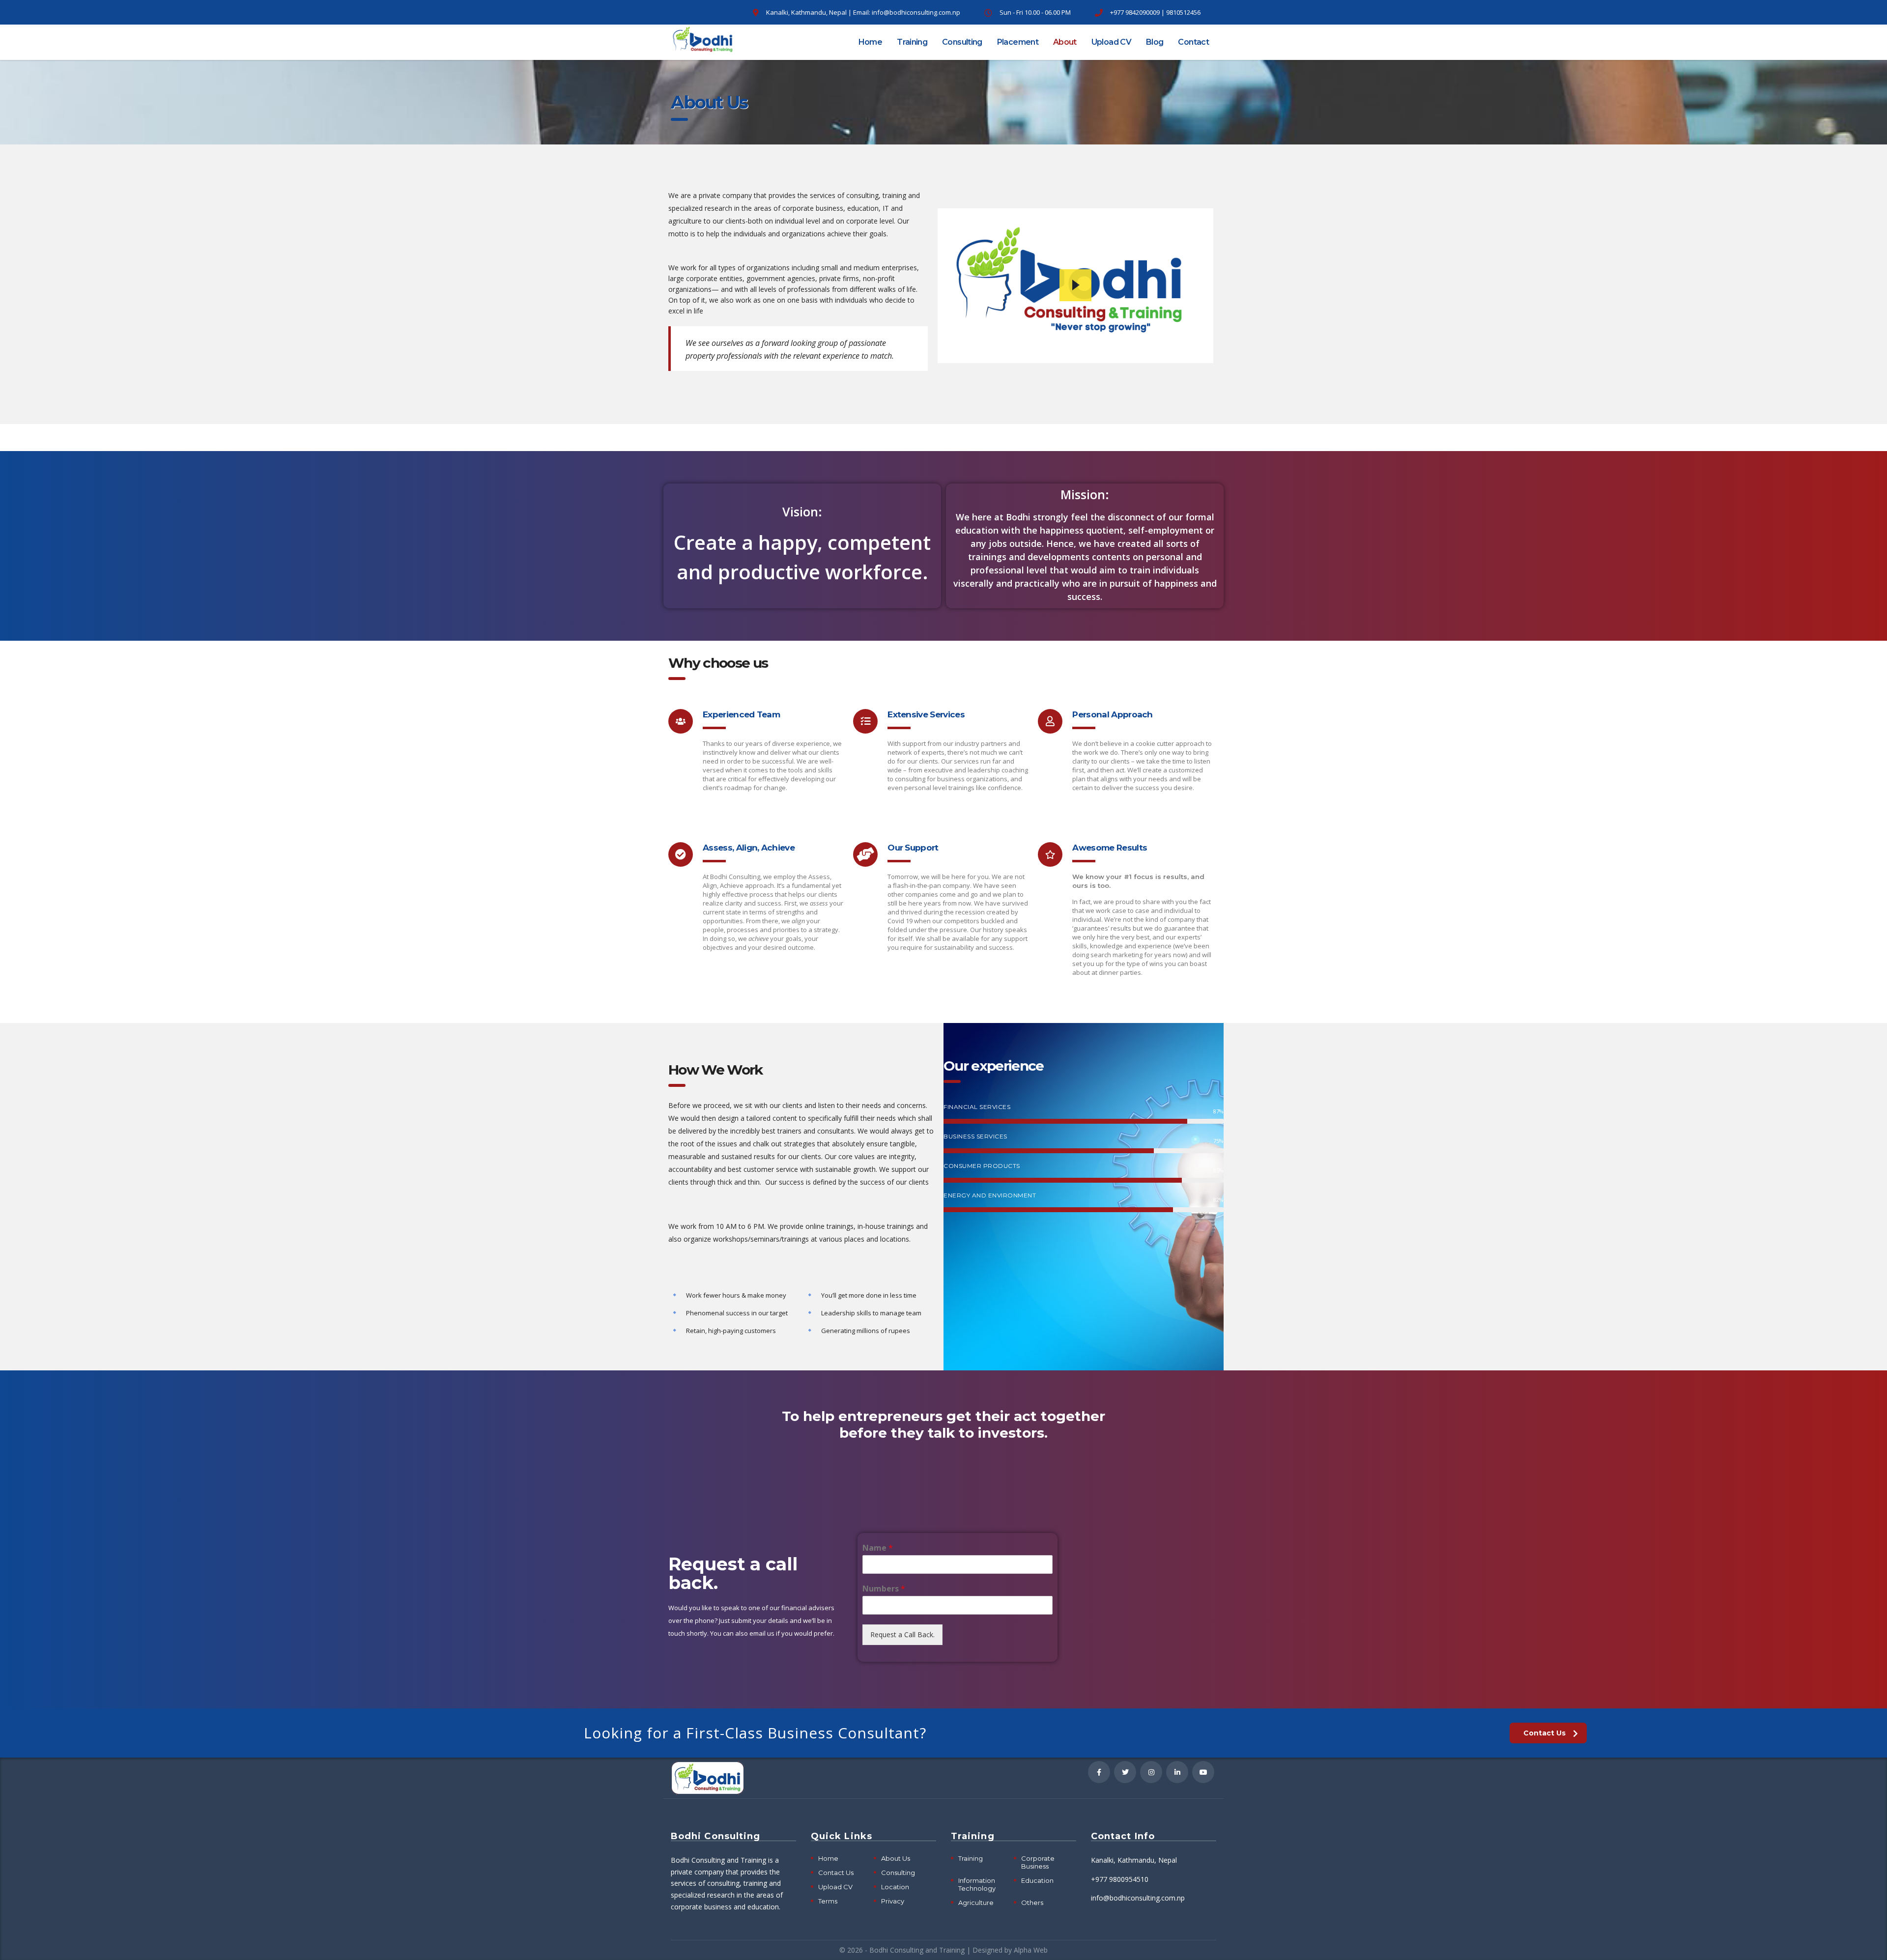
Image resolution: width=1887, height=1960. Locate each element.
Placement (1018, 42)
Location (895, 1887)
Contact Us (836, 1873)
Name (878, 1548)
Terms (828, 1901)
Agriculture (976, 1903)
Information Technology (977, 1884)
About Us (896, 1858)
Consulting (962, 42)
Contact (1193, 42)
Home (870, 42)
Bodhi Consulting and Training (917, 1950)
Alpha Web (1031, 1950)
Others (1032, 1903)
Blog (1155, 42)
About (1065, 42)
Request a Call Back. (902, 1634)
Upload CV (1111, 42)
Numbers (884, 1589)
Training (912, 42)
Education (1037, 1880)
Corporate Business (1038, 1862)
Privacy (893, 1901)
